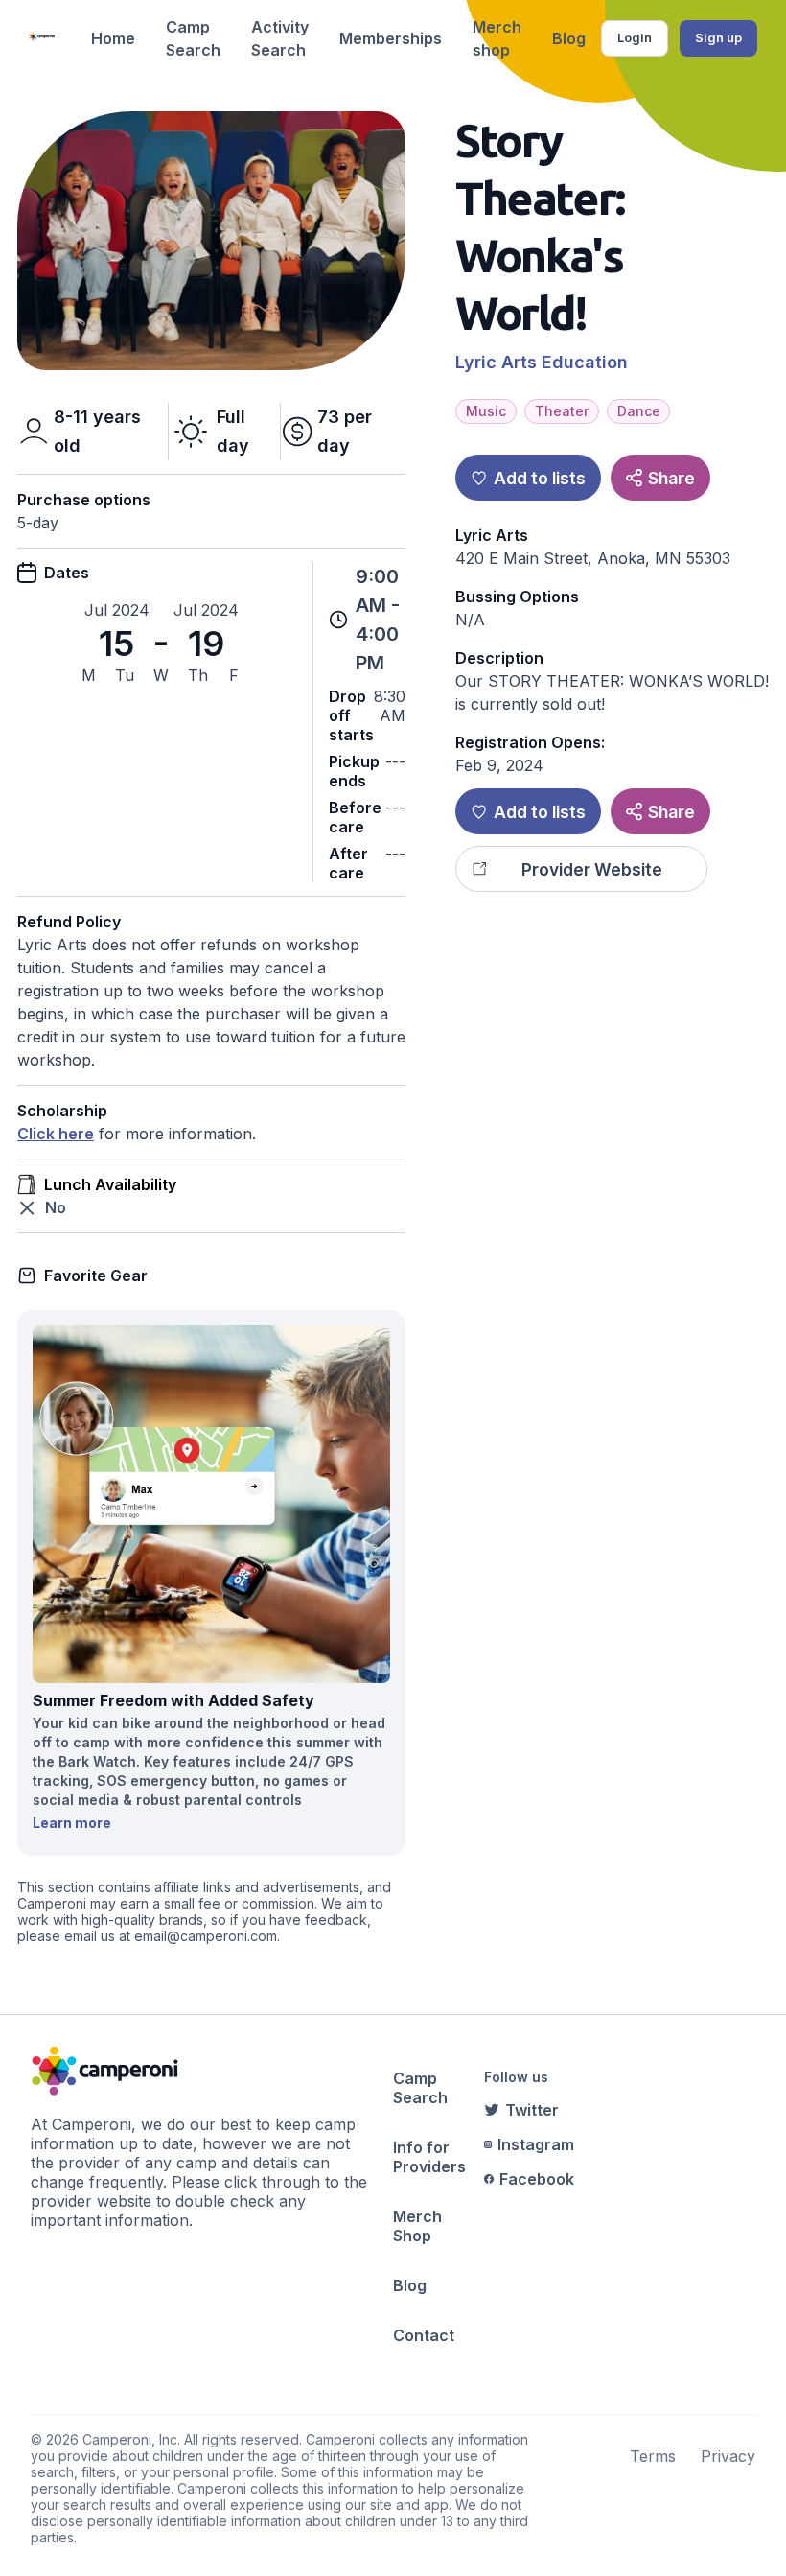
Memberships (391, 38)
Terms (653, 2456)
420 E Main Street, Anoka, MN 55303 (593, 558)
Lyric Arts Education (542, 362)
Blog (569, 38)
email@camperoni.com (206, 1936)
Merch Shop (417, 2226)
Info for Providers (429, 2157)
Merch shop (497, 38)
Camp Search (193, 38)
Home (113, 38)
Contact (424, 2335)
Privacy (728, 2456)
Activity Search (280, 38)
